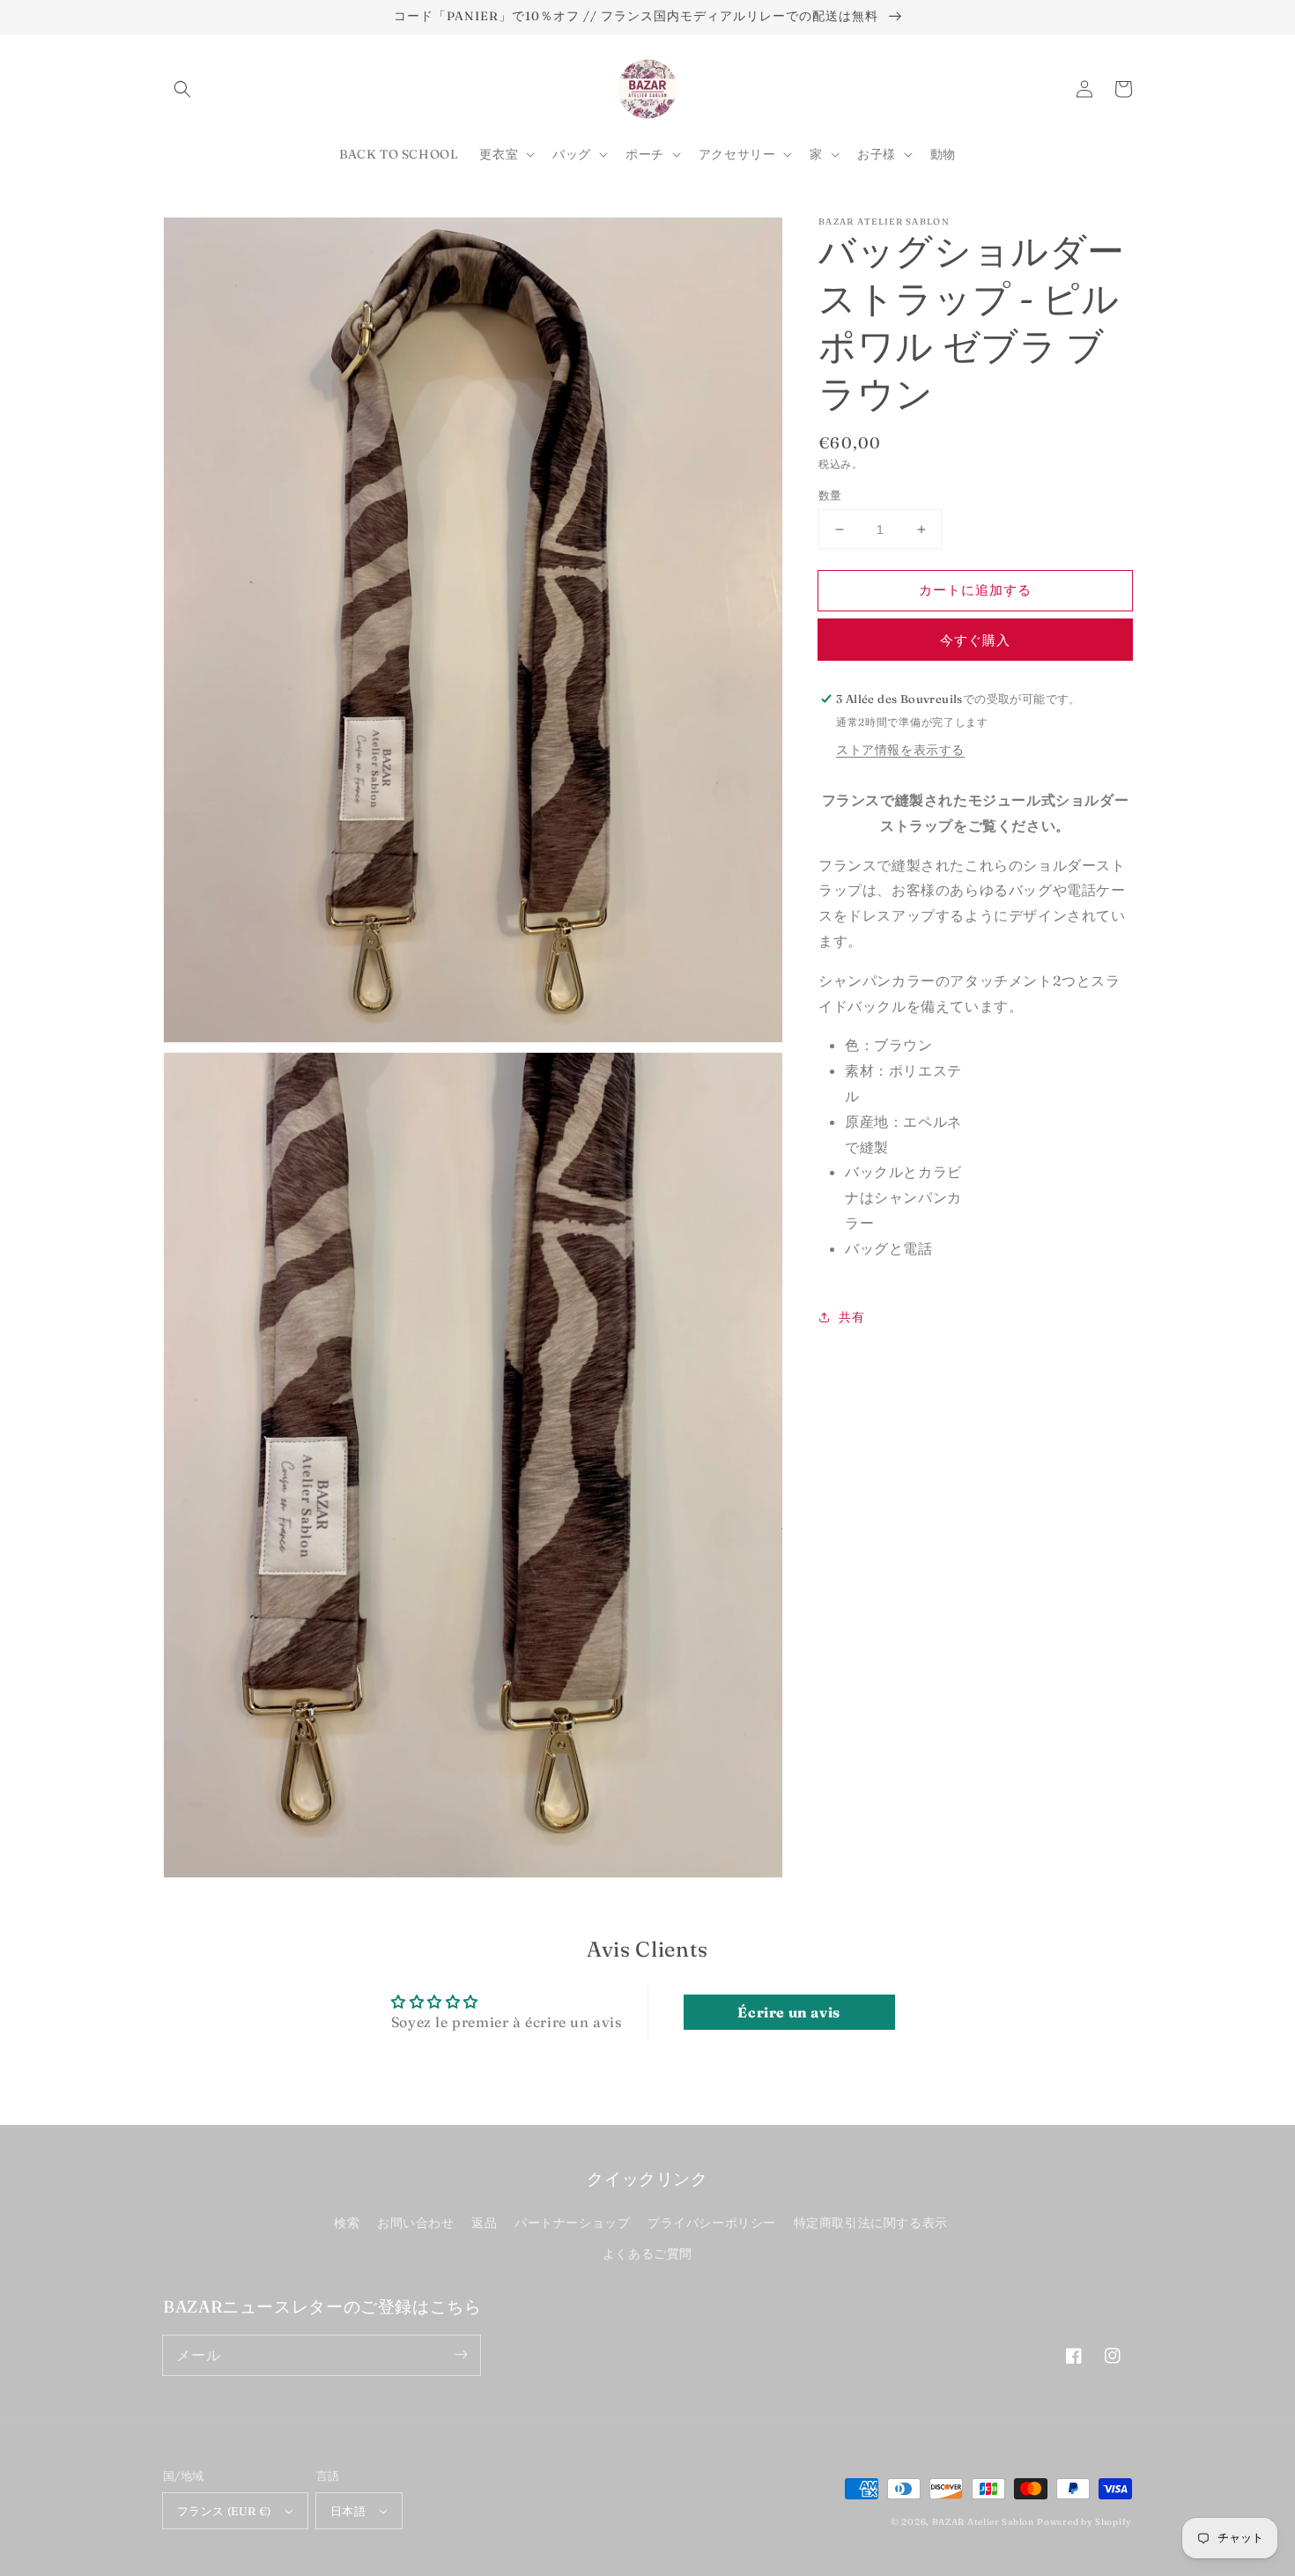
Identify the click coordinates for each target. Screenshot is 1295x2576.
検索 (347, 2223)
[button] (182, 89)
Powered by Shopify (1084, 2522)
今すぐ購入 (975, 640)
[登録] (461, 2355)
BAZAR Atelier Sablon (983, 2522)
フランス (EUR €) (224, 2511)
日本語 (348, 2511)
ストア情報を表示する (900, 750)
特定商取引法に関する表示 (871, 2223)
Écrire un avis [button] (788, 2012)
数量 (830, 495)
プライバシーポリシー (712, 2223)
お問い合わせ (416, 2223)
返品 (484, 2223)
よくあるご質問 (647, 2254)
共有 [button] (851, 1317)
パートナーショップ (572, 2223)
